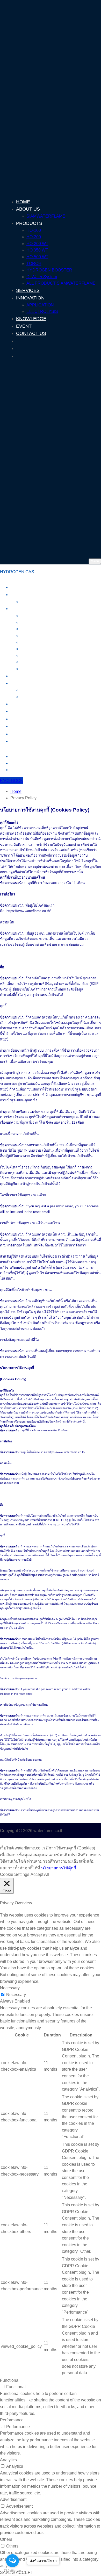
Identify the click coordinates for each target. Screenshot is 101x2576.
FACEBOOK (12, 781)
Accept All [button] (40, 1874)
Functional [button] (10, 2380)
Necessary (16, 1995)
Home (16, 791)
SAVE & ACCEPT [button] (17, 2573)
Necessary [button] (10, 1988)
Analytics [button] (8, 2460)
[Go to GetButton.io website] (12, 2571)
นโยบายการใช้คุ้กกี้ (59, 1868)
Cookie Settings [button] (15, 1874)
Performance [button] (12, 2420)
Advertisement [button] (13, 2499)
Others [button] (6, 2539)
